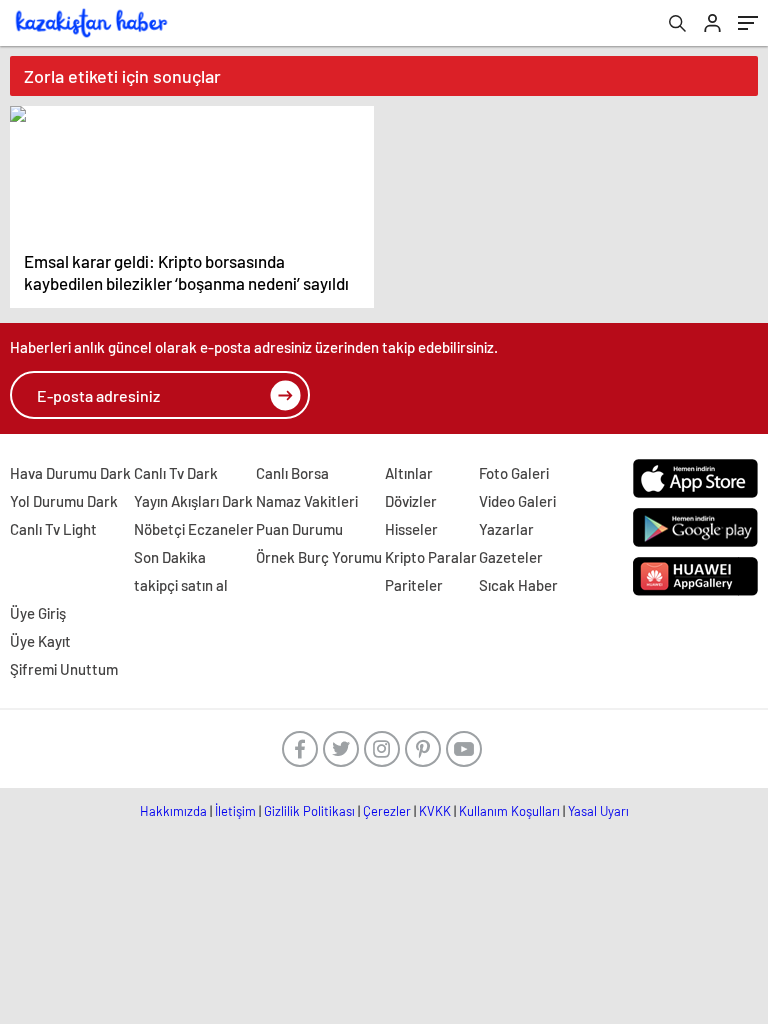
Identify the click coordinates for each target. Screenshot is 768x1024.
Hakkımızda (173, 811)
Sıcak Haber (518, 585)
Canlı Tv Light (53, 529)
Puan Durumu (299, 529)
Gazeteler (511, 557)
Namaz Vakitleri (307, 501)
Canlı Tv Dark (176, 473)
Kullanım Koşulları (509, 811)
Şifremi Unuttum (64, 669)
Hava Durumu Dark (70, 473)
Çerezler (387, 811)
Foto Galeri (514, 473)
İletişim (235, 811)
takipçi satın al (181, 585)
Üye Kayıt (40, 641)
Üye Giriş (38, 613)
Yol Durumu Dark (64, 501)
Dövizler (411, 501)
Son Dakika (170, 557)
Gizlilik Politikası (309, 811)
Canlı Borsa (292, 473)
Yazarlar (506, 529)
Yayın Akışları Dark (193, 501)
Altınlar (409, 473)
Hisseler (411, 529)
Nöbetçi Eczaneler (194, 529)
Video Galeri (517, 501)
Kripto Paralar (431, 557)
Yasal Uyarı (598, 811)
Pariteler (414, 585)
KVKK (435, 811)
